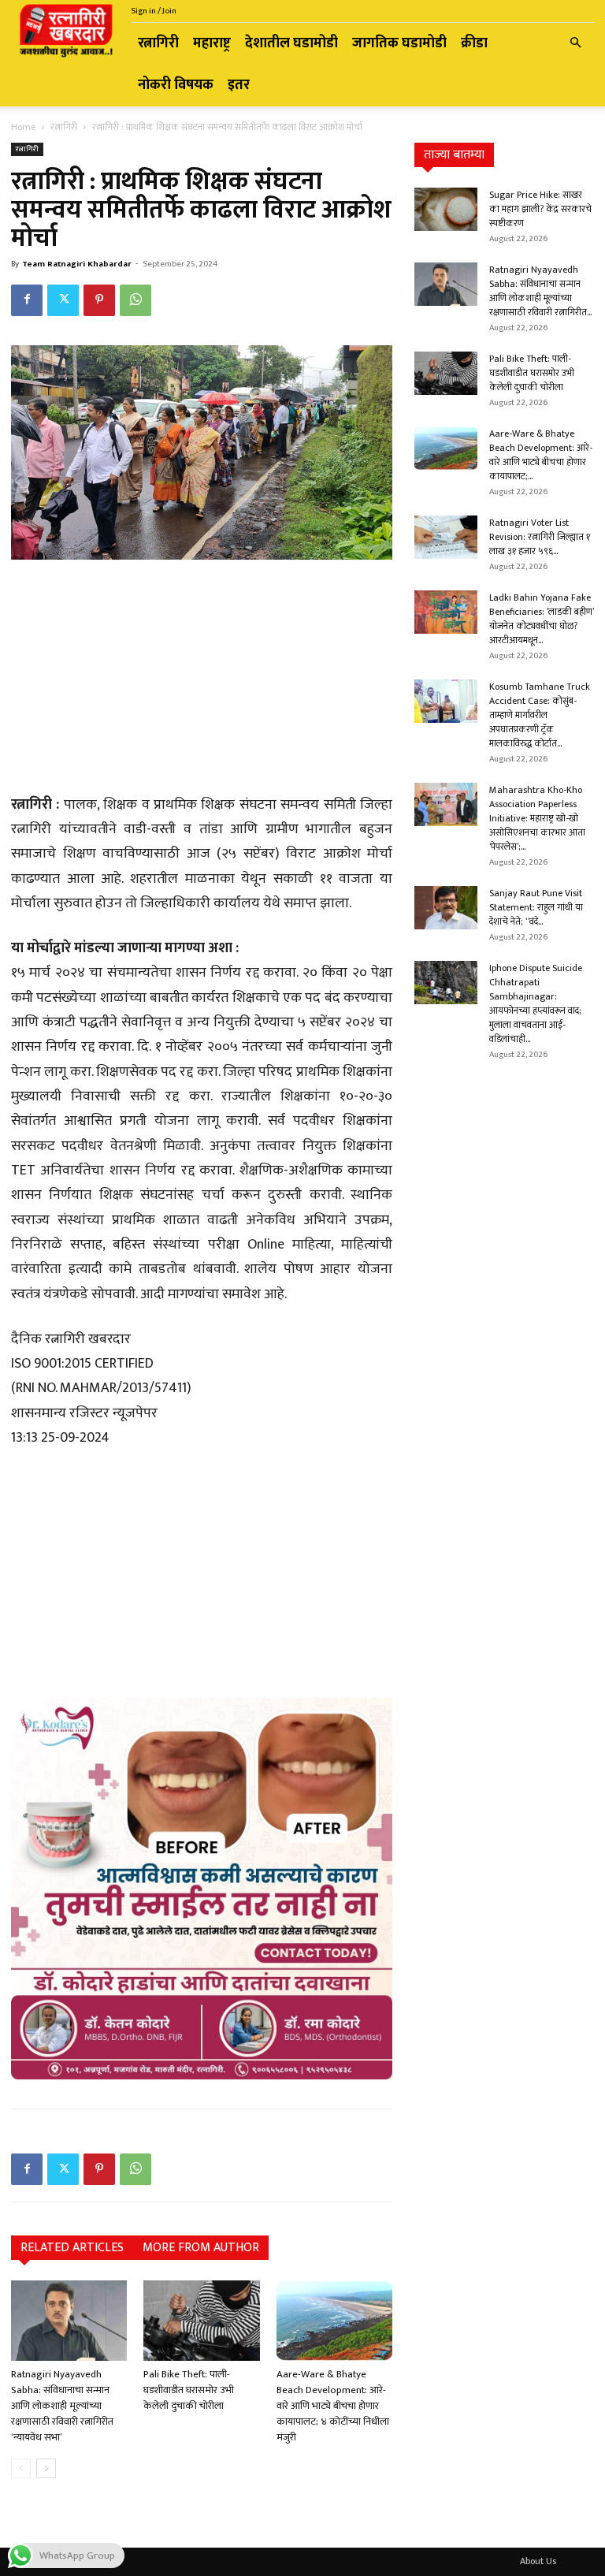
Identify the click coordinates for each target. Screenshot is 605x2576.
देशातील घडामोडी (291, 43)
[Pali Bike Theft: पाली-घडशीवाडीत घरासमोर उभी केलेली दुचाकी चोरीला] (201, 2320)
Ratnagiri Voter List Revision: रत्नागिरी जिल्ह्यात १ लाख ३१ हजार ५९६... (540, 537)
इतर (239, 85)
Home (23, 127)
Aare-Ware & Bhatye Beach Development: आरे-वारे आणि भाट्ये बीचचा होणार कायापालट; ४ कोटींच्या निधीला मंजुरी (333, 2406)
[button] (575, 44)
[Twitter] (63, 300)
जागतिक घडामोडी (399, 43)
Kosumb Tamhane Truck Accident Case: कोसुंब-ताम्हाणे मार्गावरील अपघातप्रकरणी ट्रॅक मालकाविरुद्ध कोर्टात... (540, 715)
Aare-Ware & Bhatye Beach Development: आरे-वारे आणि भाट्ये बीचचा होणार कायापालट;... (541, 455)
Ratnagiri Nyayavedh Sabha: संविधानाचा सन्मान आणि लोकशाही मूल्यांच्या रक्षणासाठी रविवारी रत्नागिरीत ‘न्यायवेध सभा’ (62, 2406)
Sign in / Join (154, 11)
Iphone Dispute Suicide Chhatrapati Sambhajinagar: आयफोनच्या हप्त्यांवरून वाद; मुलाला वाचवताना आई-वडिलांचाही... (536, 1003)
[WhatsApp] (135, 300)
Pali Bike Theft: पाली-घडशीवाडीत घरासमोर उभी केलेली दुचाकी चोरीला (189, 2390)
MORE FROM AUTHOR (201, 2248)
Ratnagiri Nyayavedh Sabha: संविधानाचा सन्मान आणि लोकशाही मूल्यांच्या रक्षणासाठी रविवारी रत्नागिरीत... (540, 291)
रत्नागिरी (158, 43)
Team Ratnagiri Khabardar (77, 264)
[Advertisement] (202, 679)
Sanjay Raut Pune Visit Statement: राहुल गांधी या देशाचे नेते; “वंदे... (536, 907)
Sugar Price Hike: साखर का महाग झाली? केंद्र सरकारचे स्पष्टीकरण (540, 209)
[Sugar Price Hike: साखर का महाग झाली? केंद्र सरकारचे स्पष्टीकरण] (446, 209)
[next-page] (46, 2468)
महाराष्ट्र (212, 43)
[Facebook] (27, 300)
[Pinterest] (99, 300)
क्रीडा (474, 43)
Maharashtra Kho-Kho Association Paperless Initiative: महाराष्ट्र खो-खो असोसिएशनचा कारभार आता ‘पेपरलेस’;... (537, 818)
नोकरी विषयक (176, 85)
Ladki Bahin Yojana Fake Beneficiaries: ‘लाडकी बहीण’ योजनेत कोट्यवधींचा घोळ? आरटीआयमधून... (542, 619)
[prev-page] (21, 2468)
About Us (538, 2561)
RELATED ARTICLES (72, 2248)
